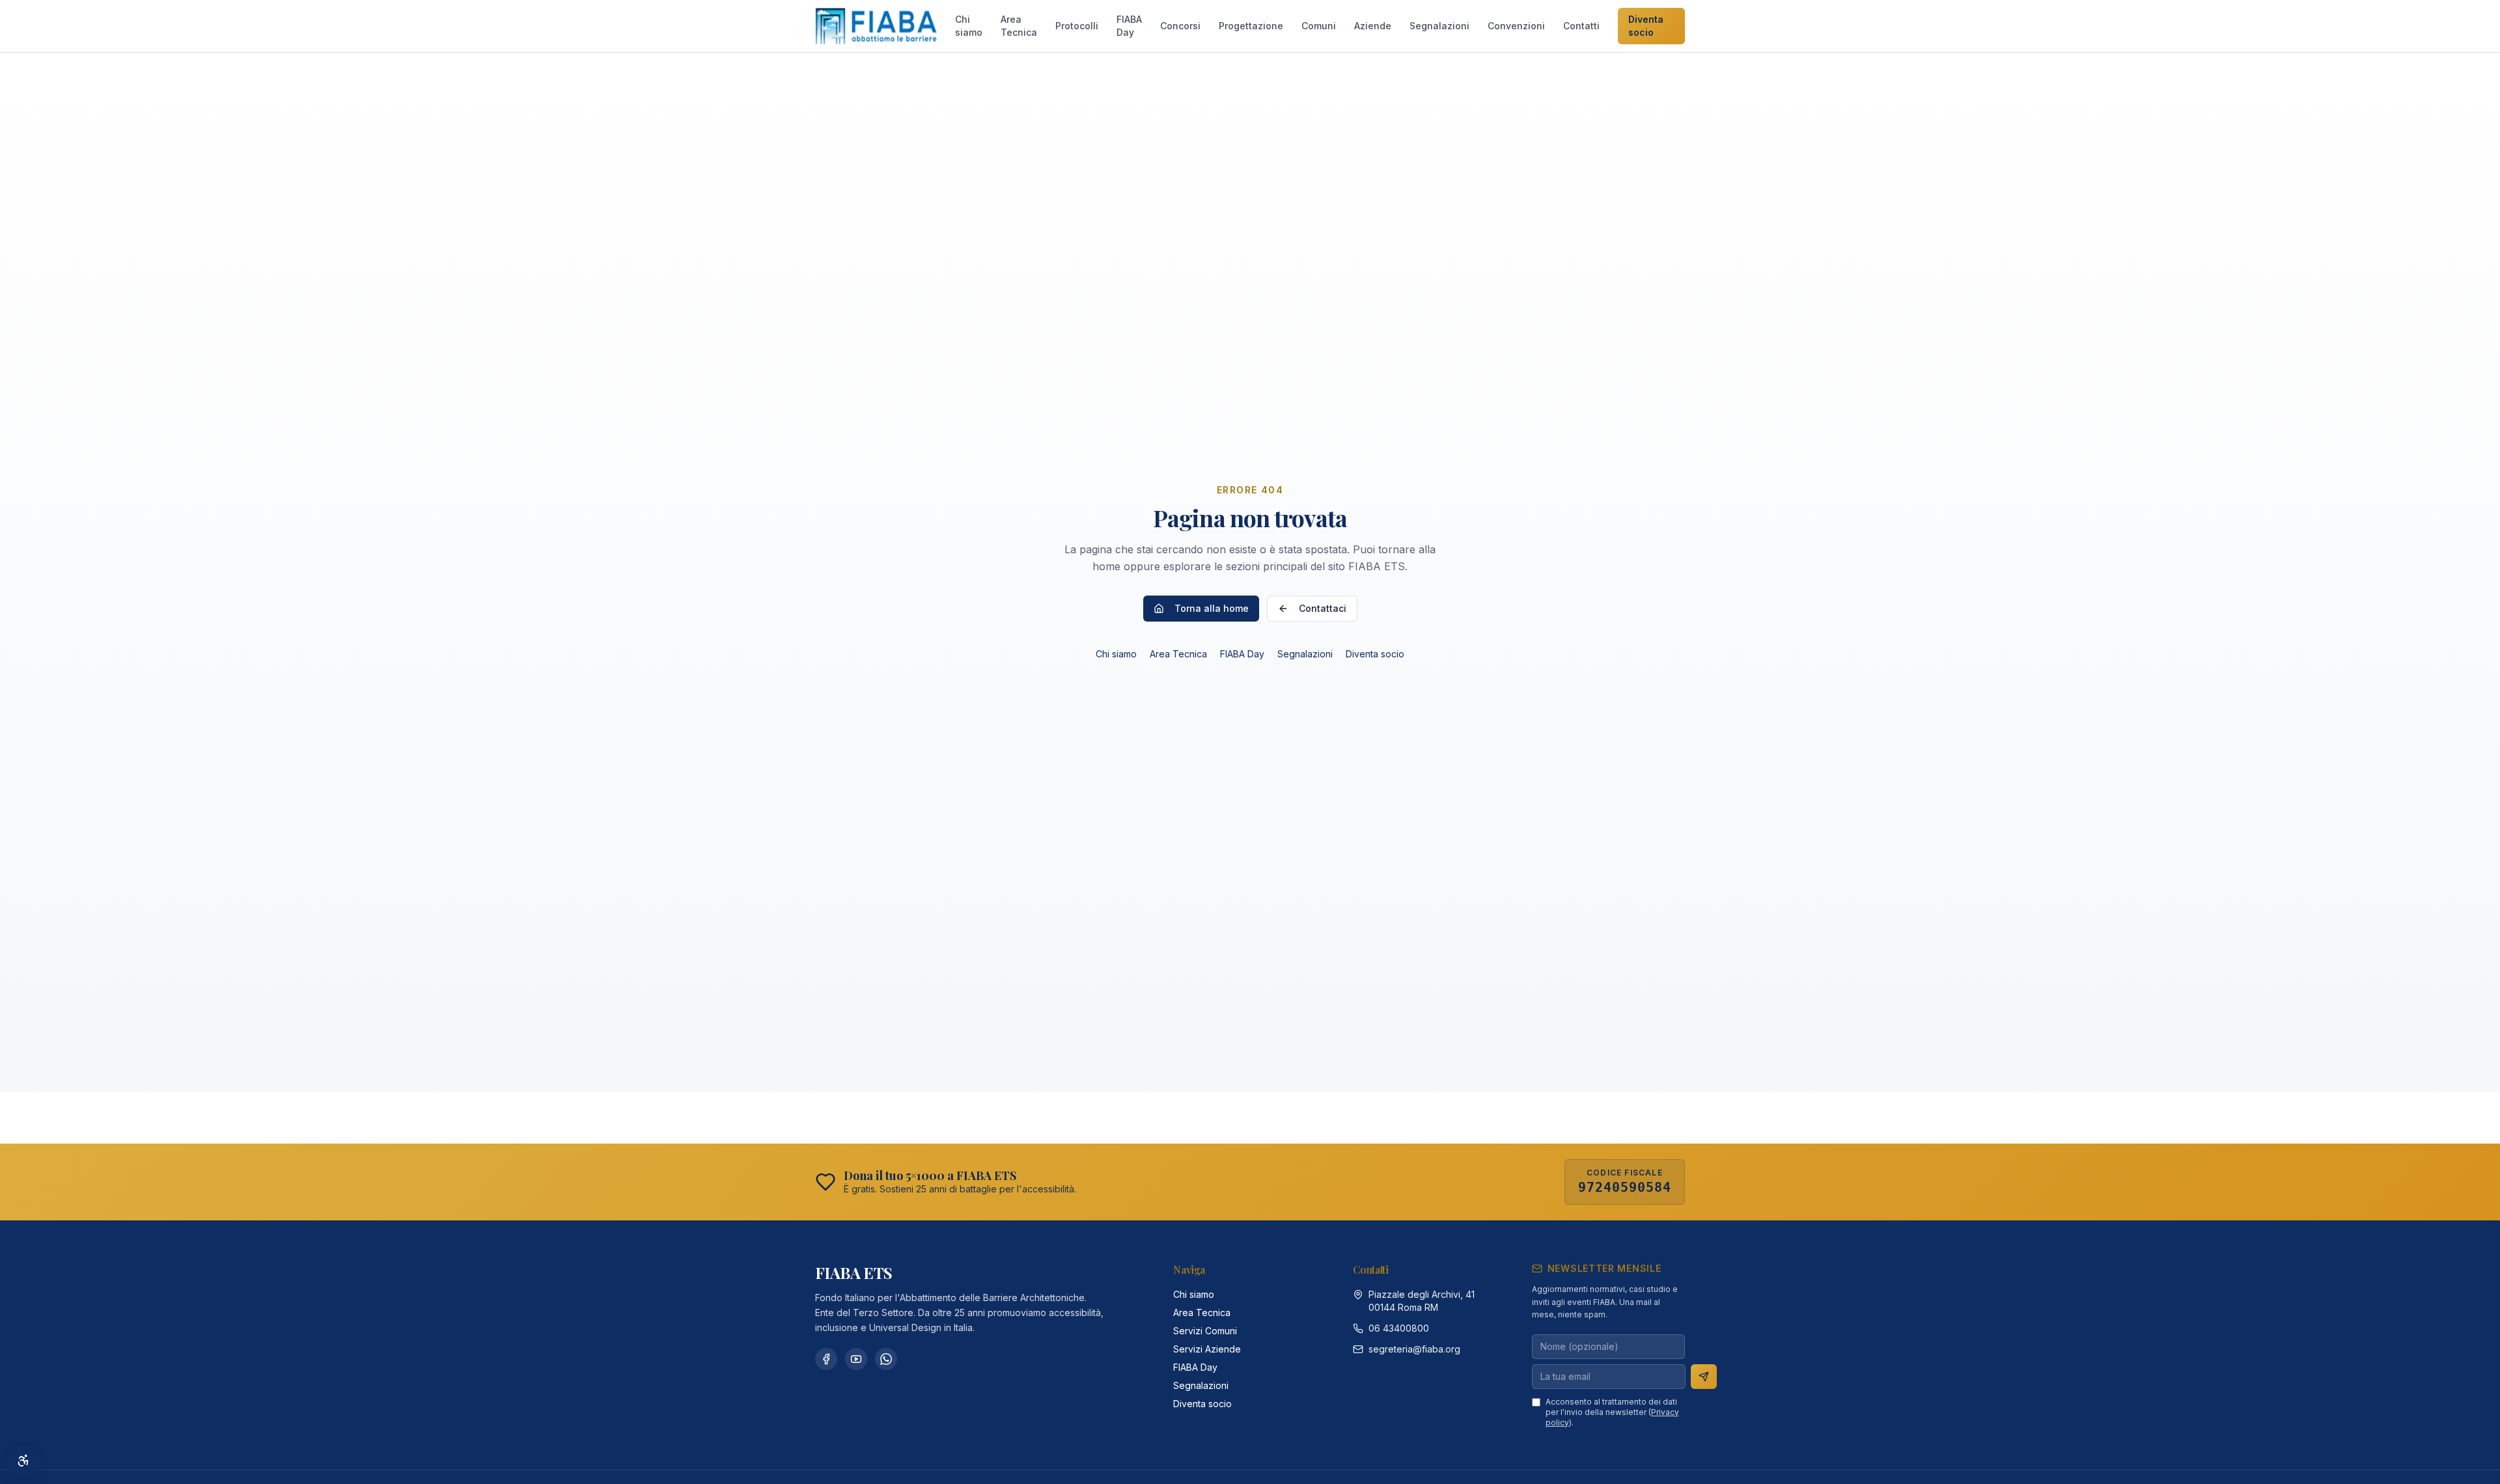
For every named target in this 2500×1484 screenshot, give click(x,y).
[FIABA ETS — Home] (876, 26)
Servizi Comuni (1205, 1331)
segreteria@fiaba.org (1414, 1349)
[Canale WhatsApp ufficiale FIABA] (886, 1359)
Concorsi (1180, 26)
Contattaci (1323, 608)
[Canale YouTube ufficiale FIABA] (856, 1359)
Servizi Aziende (1207, 1349)
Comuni (1319, 26)
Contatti (1581, 26)
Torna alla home (1212, 608)
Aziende (1373, 26)
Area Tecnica (1019, 26)
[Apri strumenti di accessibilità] (23, 1461)
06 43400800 (1399, 1328)
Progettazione (1251, 26)
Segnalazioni (1439, 26)
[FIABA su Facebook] (826, 1359)
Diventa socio (1646, 26)
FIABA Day (1129, 26)
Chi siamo (969, 26)
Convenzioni (1516, 26)
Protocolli (1077, 26)
